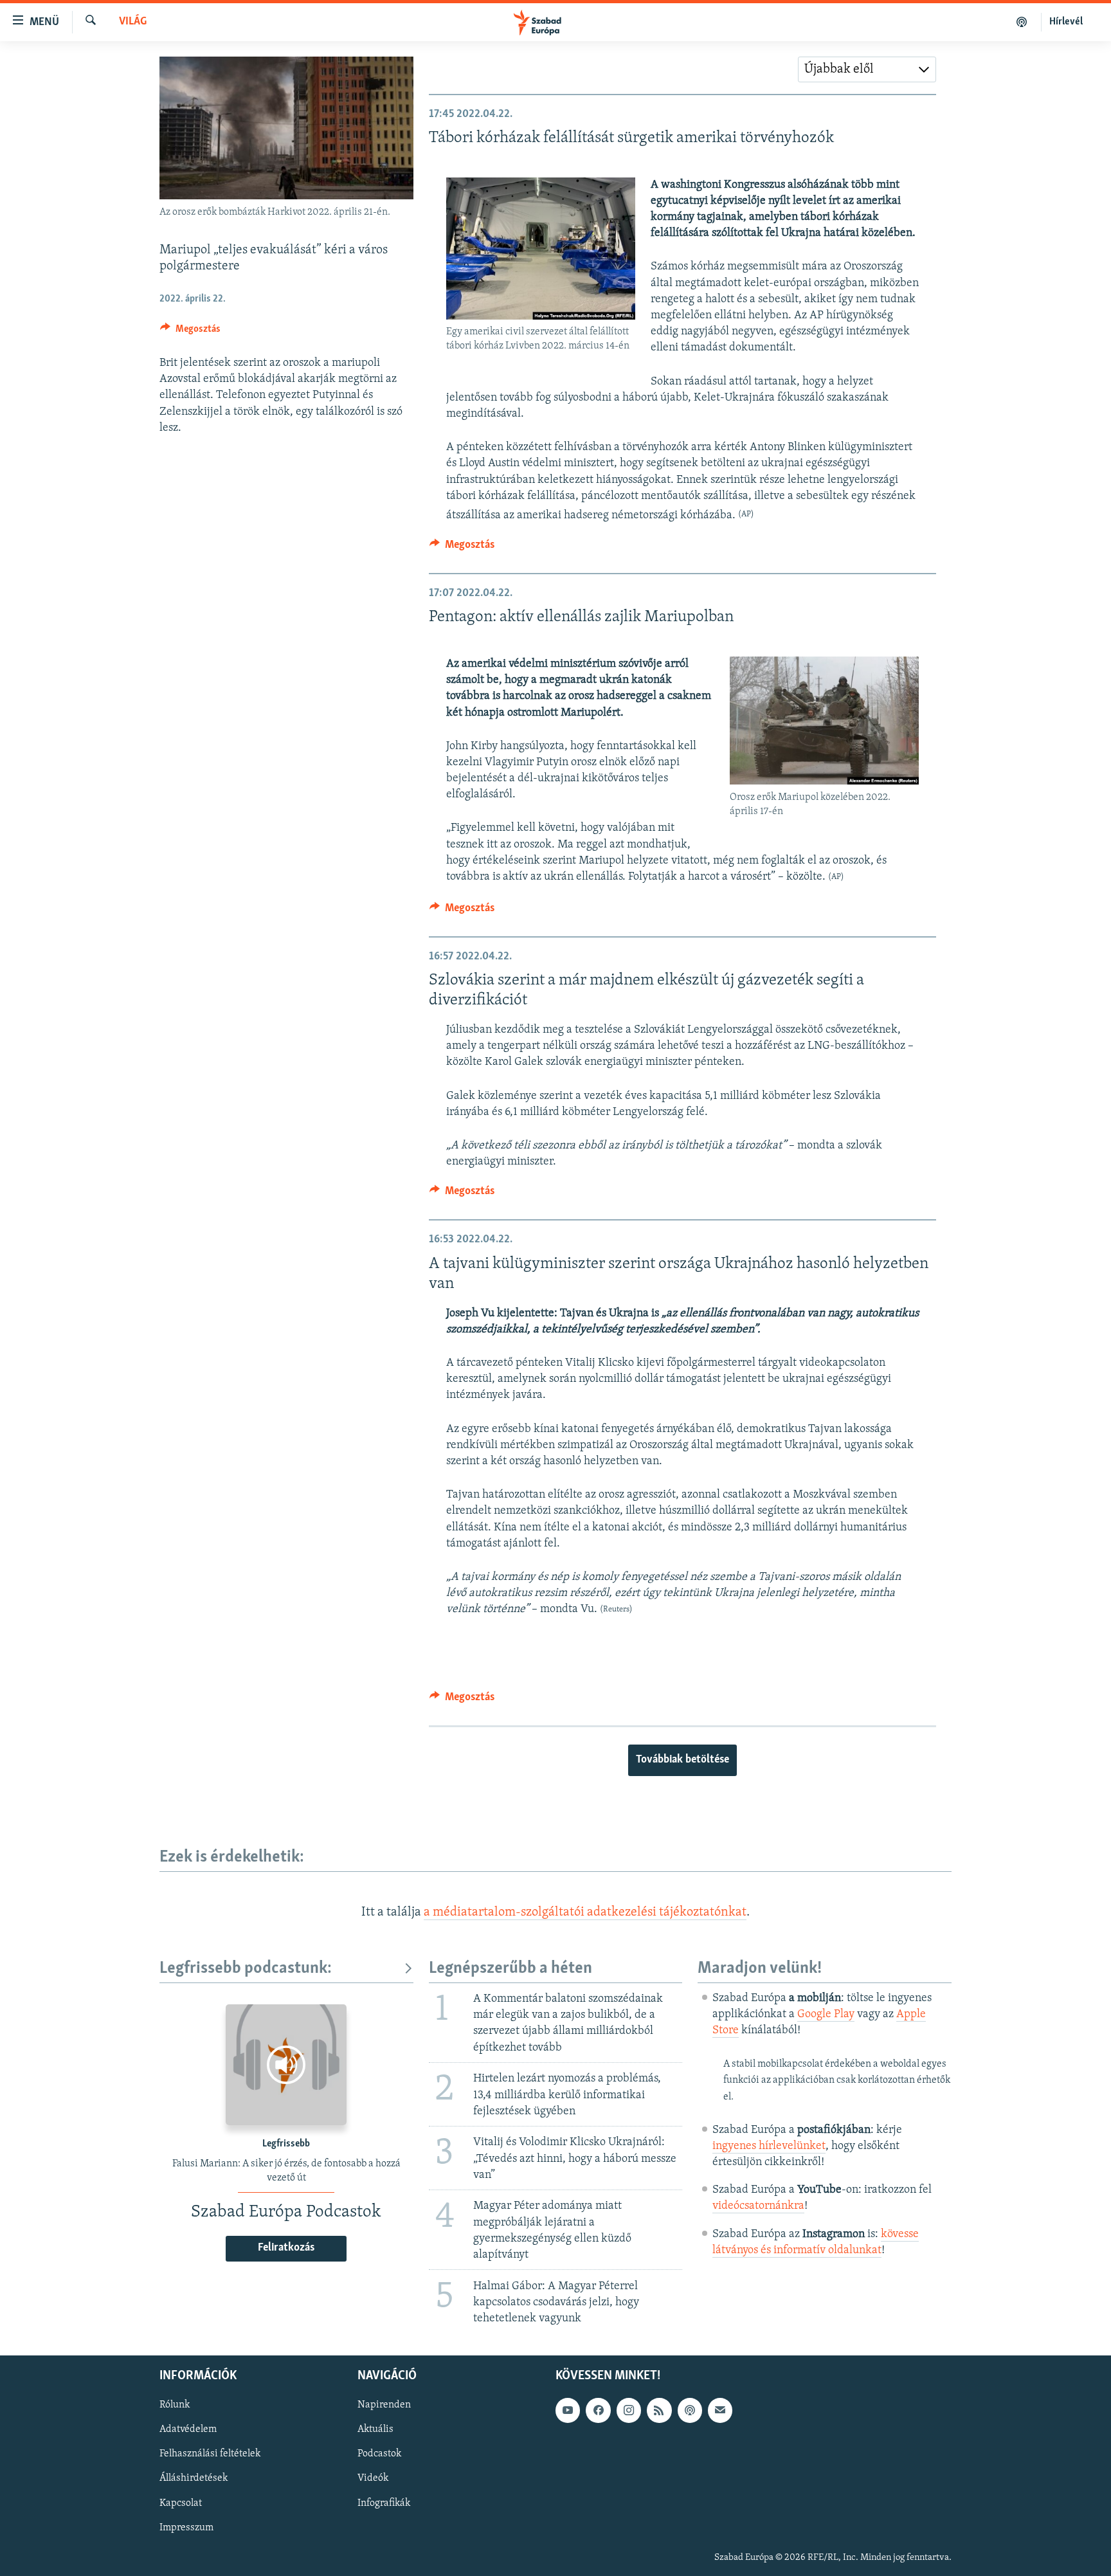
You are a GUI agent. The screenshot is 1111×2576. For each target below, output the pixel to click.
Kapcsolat (181, 2503)
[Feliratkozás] (720, 2411)
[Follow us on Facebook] (598, 2411)
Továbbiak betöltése (682, 1760)
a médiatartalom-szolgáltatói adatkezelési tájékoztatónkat (585, 1912)
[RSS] (659, 2411)
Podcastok (379, 2454)
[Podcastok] (1022, 22)
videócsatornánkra (758, 2206)
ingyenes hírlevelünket (769, 2146)
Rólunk (175, 2406)
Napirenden (384, 2406)
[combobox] (867, 69)
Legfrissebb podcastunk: (246, 1969)
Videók (373, 2479)
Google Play (826, 2015)
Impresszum (186, 2528)
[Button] (190, 332)
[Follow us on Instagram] (629, 2411)
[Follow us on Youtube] (568, 2411)
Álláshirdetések (194, 2479)
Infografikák (384, 2503)
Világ (133, 22)
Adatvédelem (188, 2430)
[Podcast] (690, 2411)
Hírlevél (1066, 22)
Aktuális (375, 2430)
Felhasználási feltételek (210, 2454)
